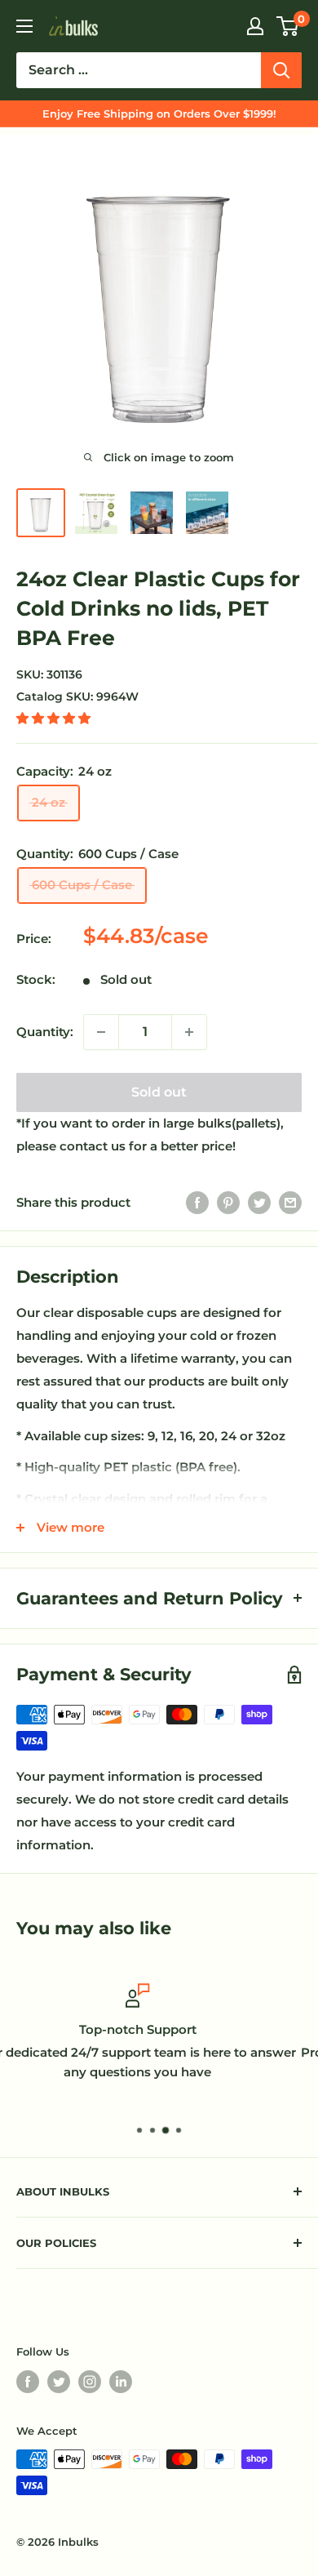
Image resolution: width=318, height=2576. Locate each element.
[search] (139, 70)
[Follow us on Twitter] (59, 2382)
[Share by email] (290, 1202)
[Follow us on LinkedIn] (121, 2382)
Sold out (159, 1092)
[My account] (255, 26)
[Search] (281, 70)
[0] (288, 26)
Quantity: (45, 1032)
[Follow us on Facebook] (28, 2382)
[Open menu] (24, 26)
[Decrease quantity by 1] (101, 1032)
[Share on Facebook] (197, 1202)
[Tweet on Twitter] (259, 1202)
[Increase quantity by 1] (189, 1032)
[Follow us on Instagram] (90, 2382)
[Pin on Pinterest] (228, 1202)
